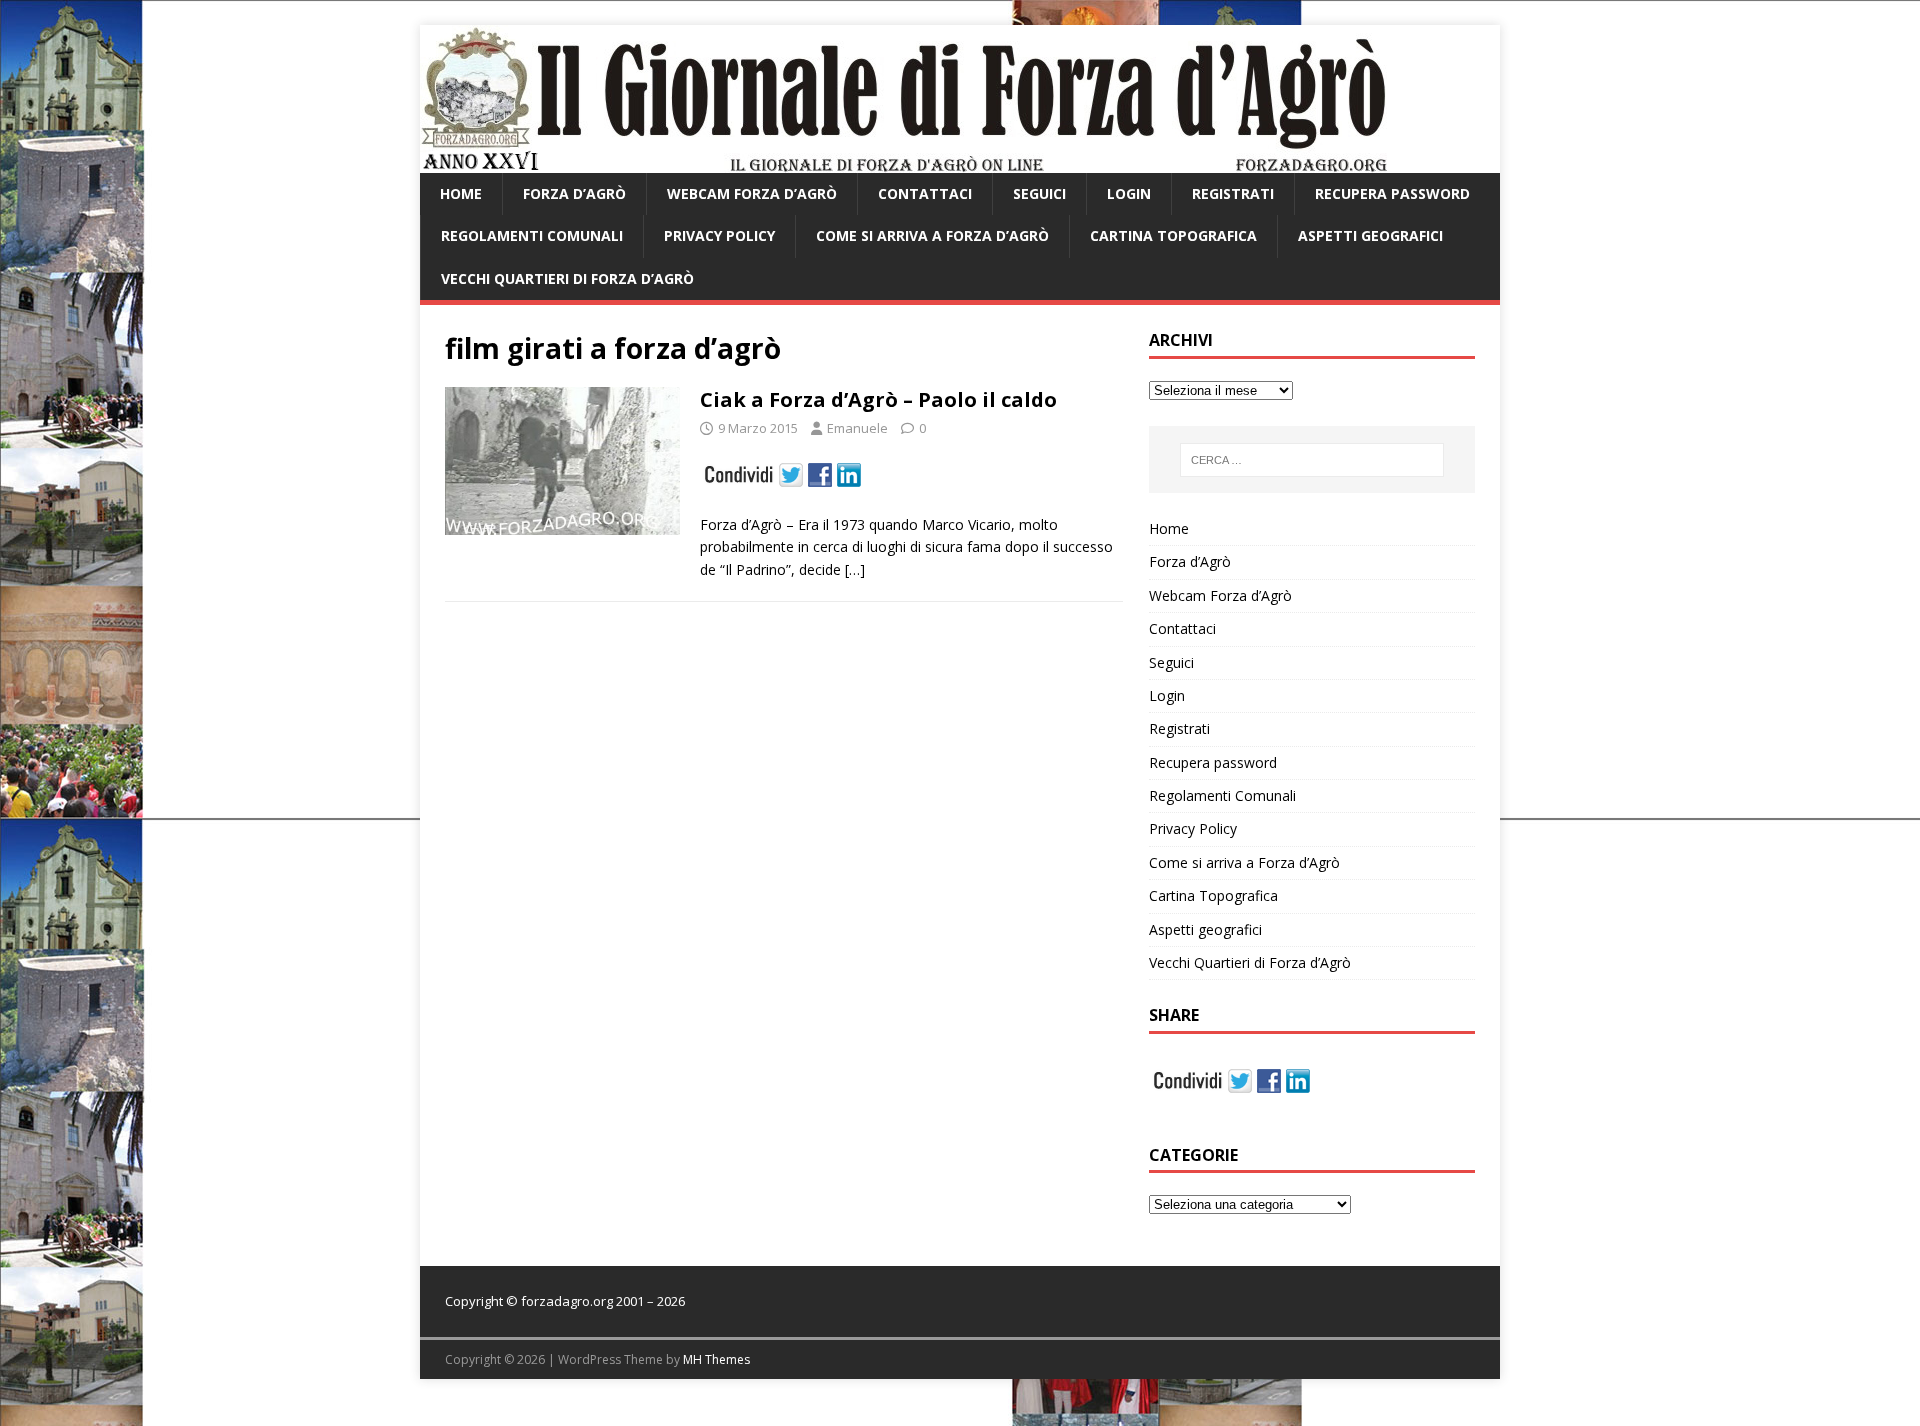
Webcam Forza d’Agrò (752, 193)
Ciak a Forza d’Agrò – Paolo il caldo (878, 399)
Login (1129, 193)
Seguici (1039, 193)
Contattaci (925, 193)
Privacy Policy (719, 235)
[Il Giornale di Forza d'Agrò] (903, 161)
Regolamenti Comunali (532, 235)
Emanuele (857, 428)
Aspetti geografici (1370, 235)
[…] (855, 569)
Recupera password (1392, 193)
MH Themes (716, 1359)
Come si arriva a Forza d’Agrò (932, 235)
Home (461, 193)
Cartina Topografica (1173, 235)
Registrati (1233, 193)
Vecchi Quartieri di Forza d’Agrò (567, 278)
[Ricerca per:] (1312, 460)
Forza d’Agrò (574, 193)
